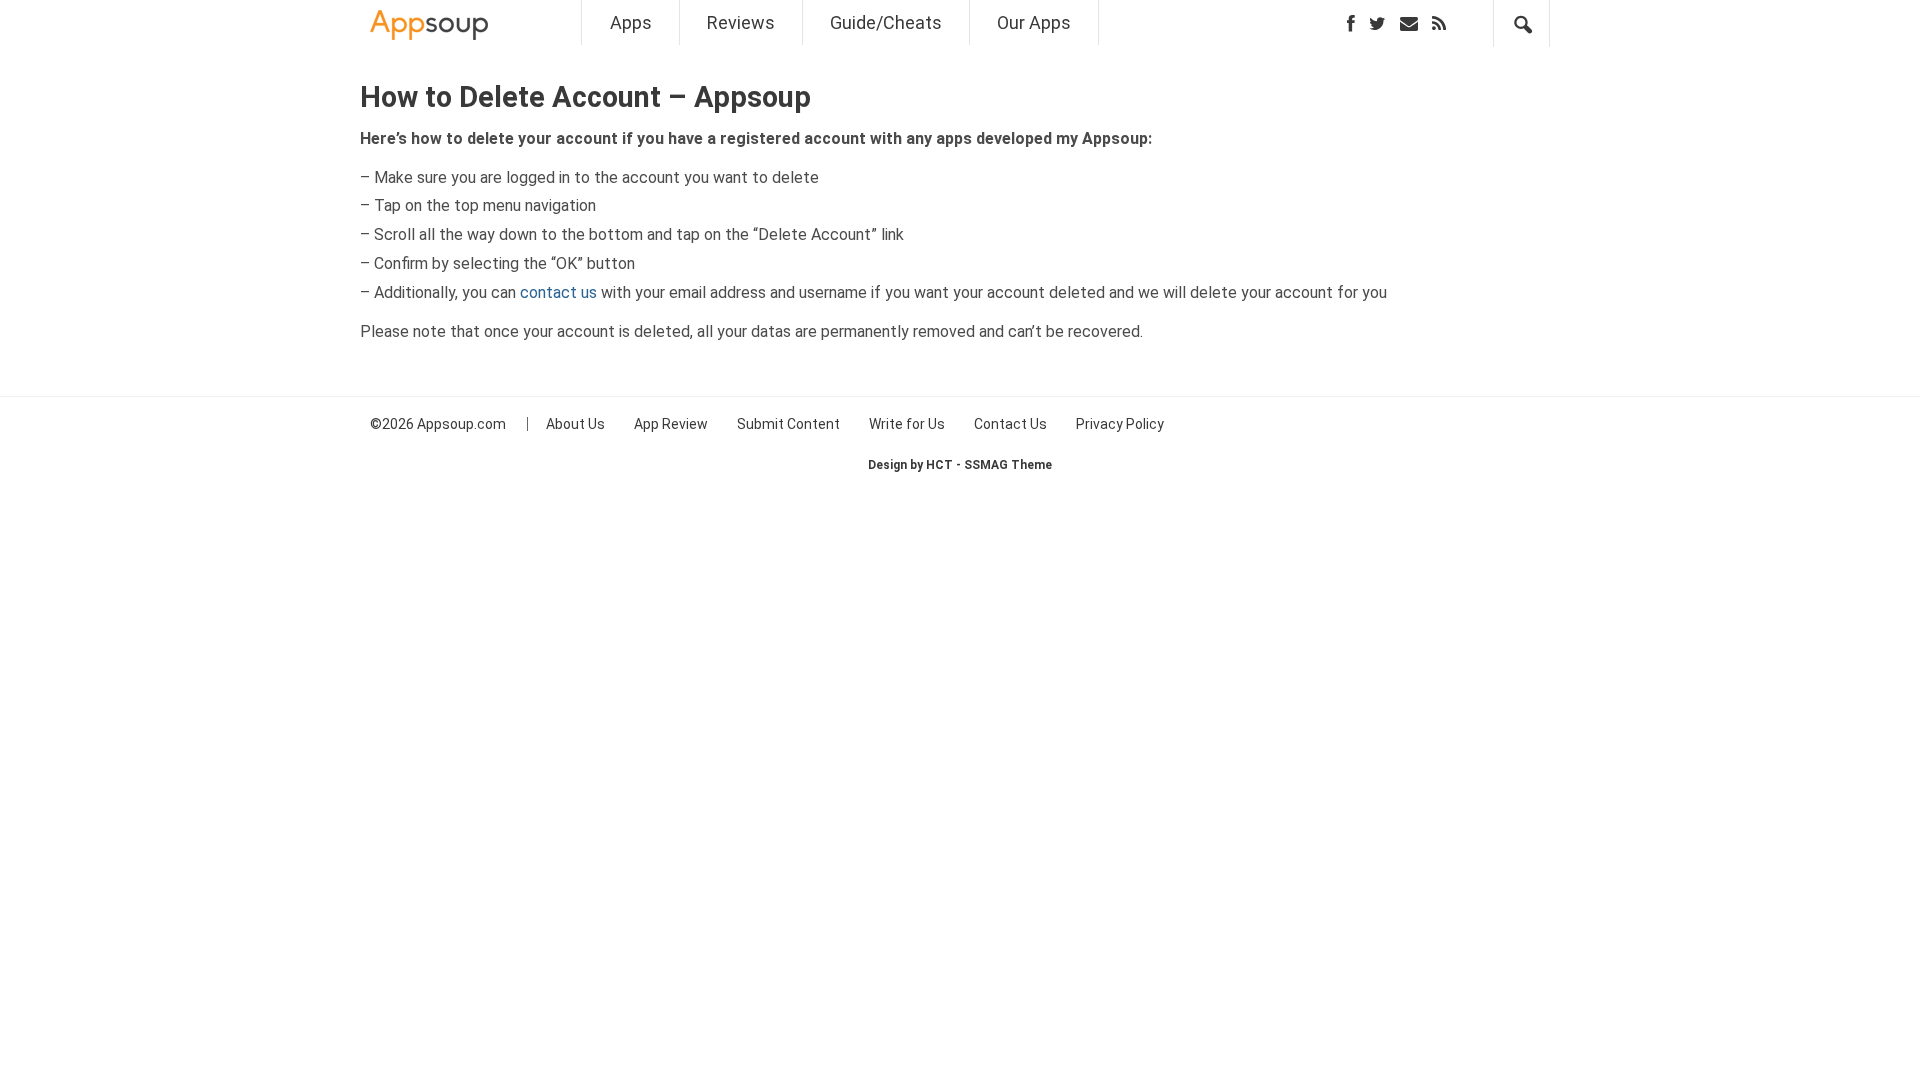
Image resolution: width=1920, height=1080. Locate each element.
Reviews (741, 22)
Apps (631, 22)
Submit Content (788, 424)
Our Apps (1034, 22)
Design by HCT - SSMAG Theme (960, 465)
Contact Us (1010, 424)
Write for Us (907, 424)
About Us (575, 424)
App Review (671, 424)
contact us (558, 292)
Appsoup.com (461, 424)
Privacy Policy (1120, 424)
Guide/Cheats (886, 22)
